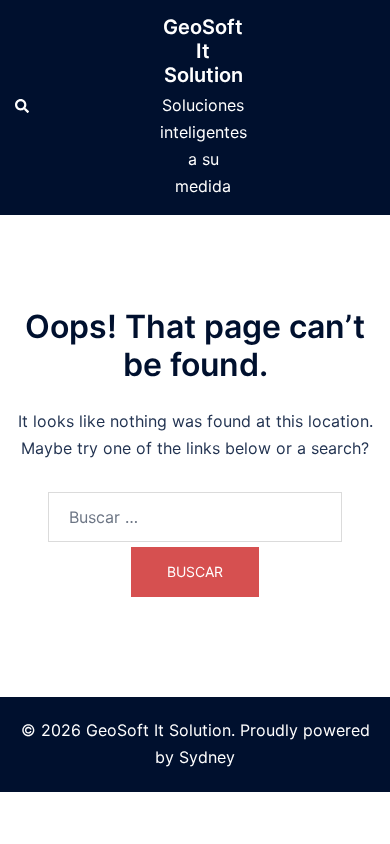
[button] (23, 107)
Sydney (207, 757)
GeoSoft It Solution (203, 51)
